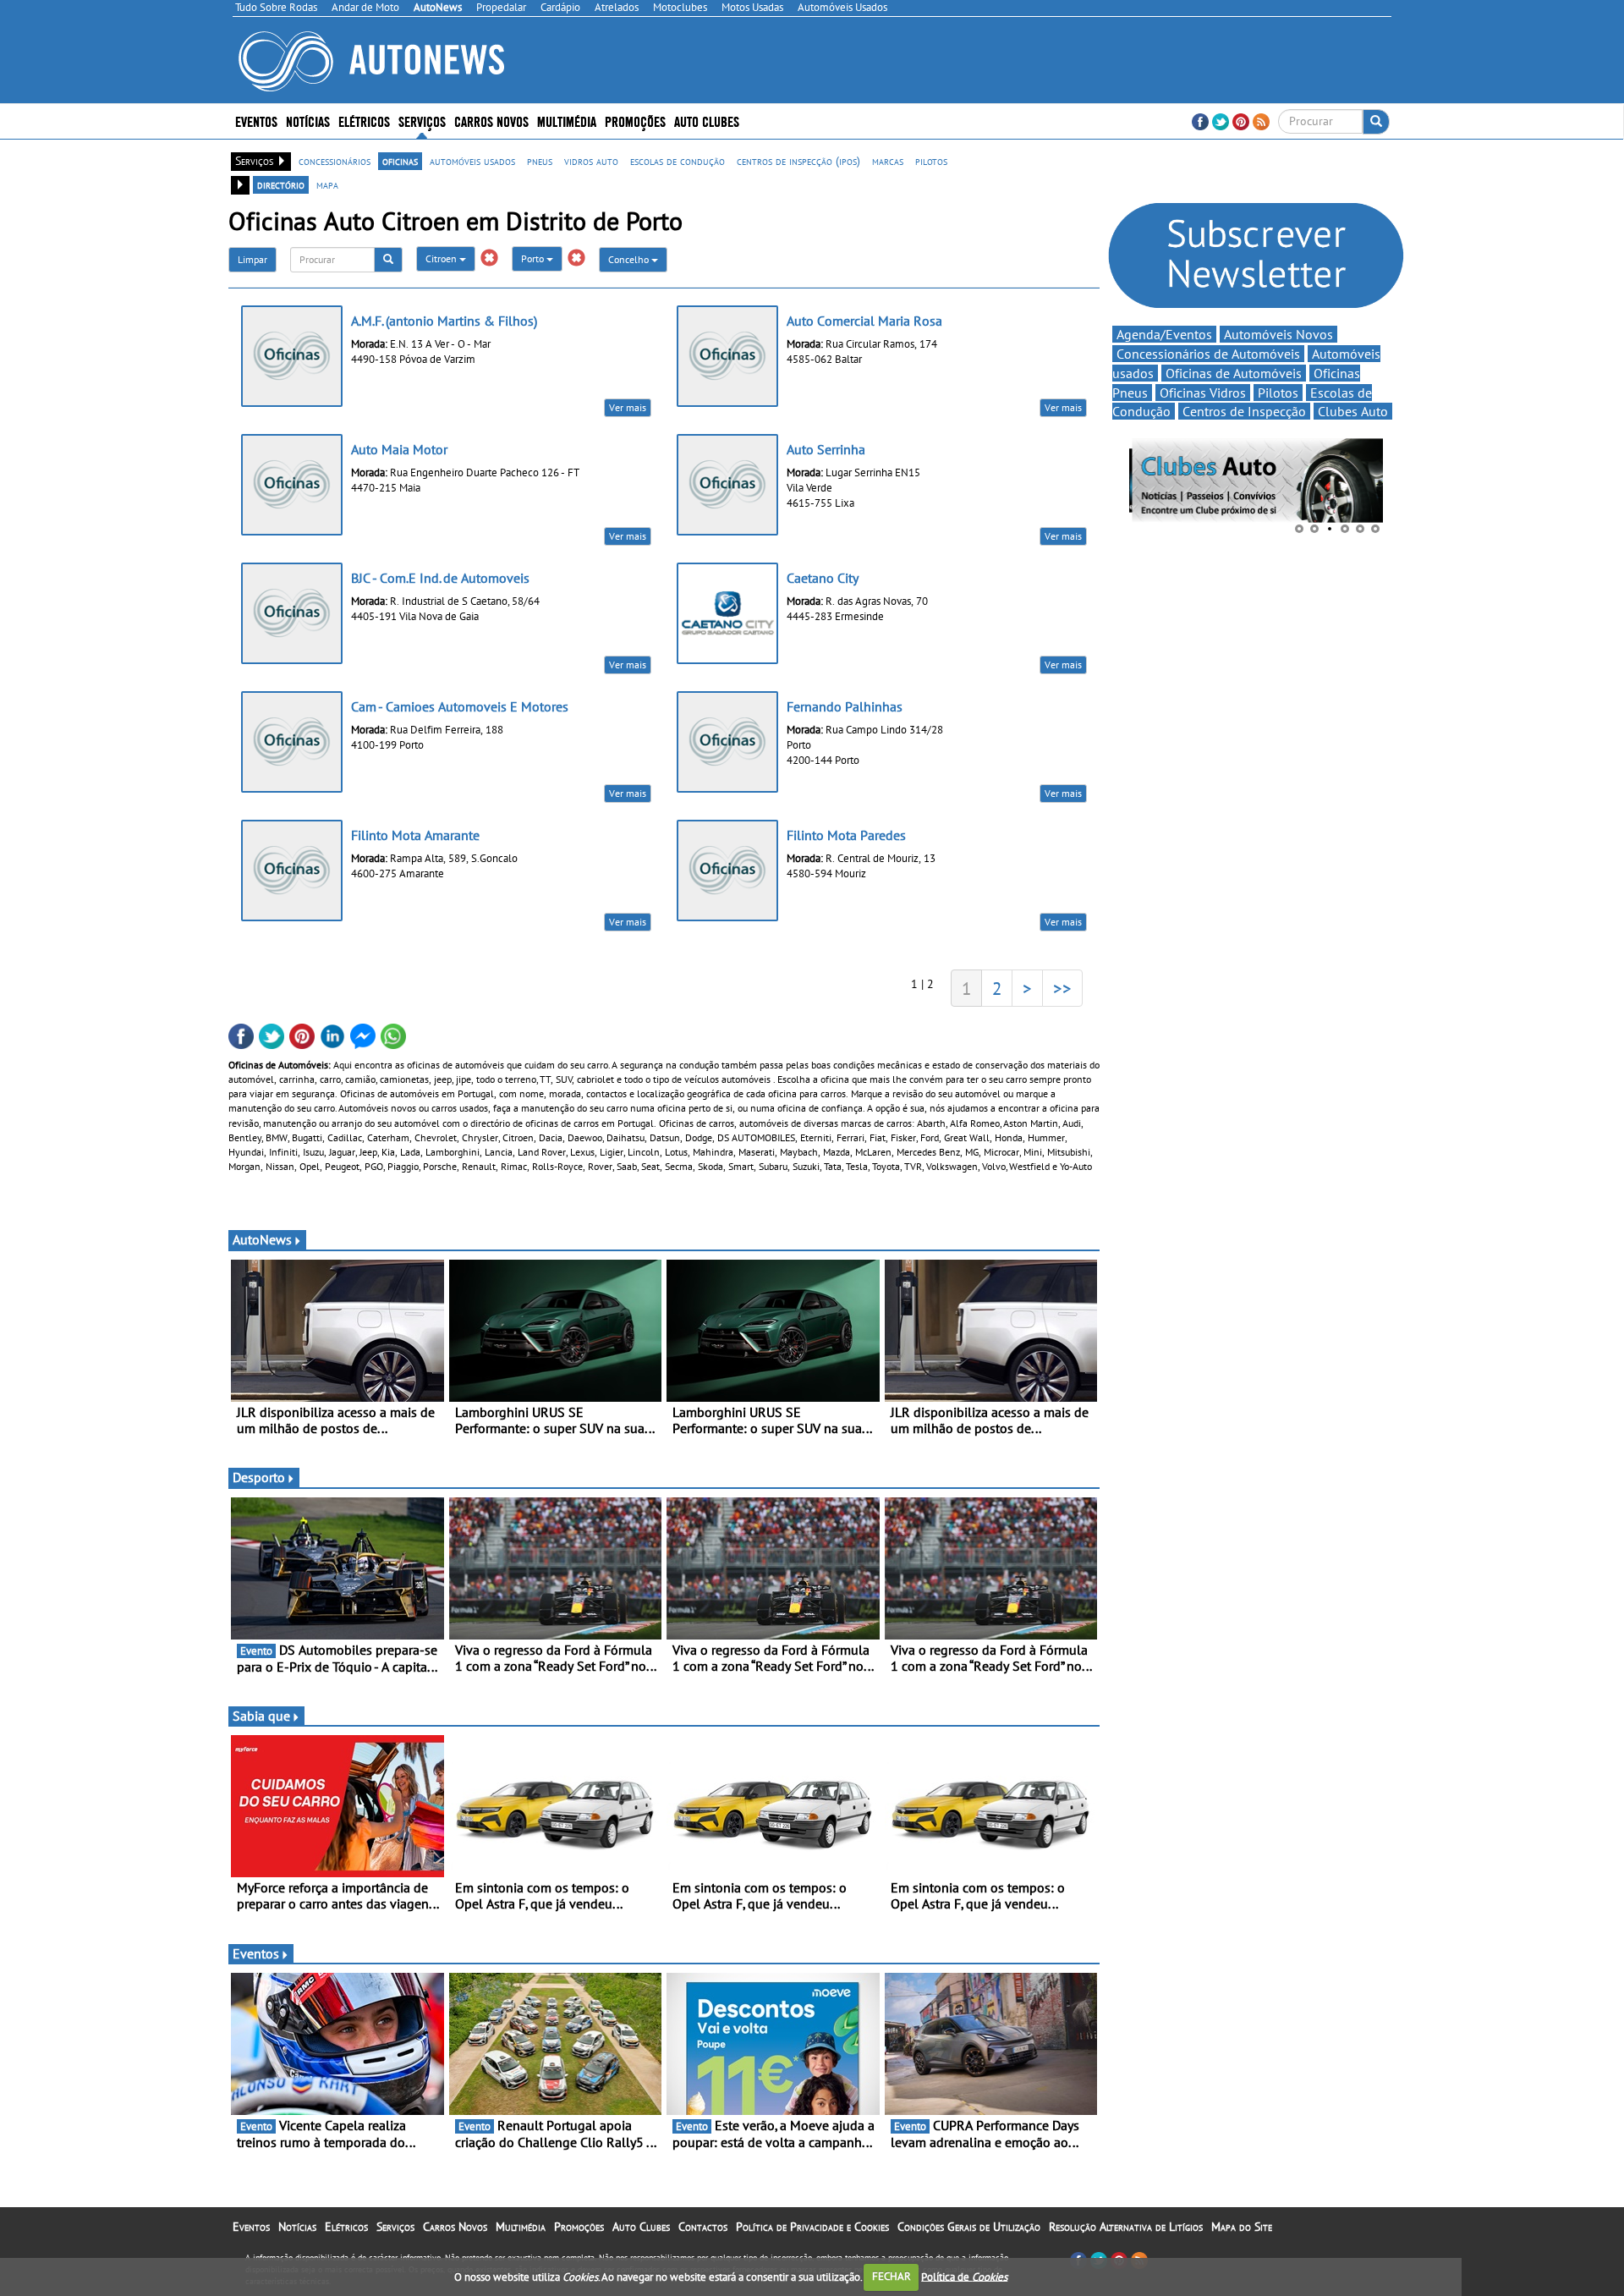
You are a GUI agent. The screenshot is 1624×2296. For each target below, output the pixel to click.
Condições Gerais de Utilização (969, 2227)
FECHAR (892, 2276)
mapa (327, 184)
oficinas (400, 161)
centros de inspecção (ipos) (798, 161)
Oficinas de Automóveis (1234, 373)
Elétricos (346, 2227)
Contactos (703, 2227)
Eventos (256, 121)
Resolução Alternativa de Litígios (1126, 2227)
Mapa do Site (1242, 2227)
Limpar (252, 259)
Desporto (259, 1477)
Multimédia (567, 121)
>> (1062, 988)
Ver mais (628, 407)
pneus (540, 161)
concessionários (335, 161)
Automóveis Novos (1278, 334)
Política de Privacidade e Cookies (812, 2227)
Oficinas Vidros (1203, 393)
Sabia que (261, 1716)
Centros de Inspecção (1244, 411)
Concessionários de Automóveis (1208, 354)
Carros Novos (491, 121)
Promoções (635, 121)
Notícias (297, 2227)
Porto (534, 258)
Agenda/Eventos (1164, 334)
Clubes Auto (1353, 411)
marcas (888, 161)
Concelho (630, 259)
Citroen (442, 258)
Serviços (395, 2227)
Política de (964, 2276)
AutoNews (262, 1239)
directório (281, 184)
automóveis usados (472, 161)
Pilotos (1278, 393)
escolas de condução (678, 161)
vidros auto (591, 161)
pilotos (931, 161)
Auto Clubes (641, 2227)
